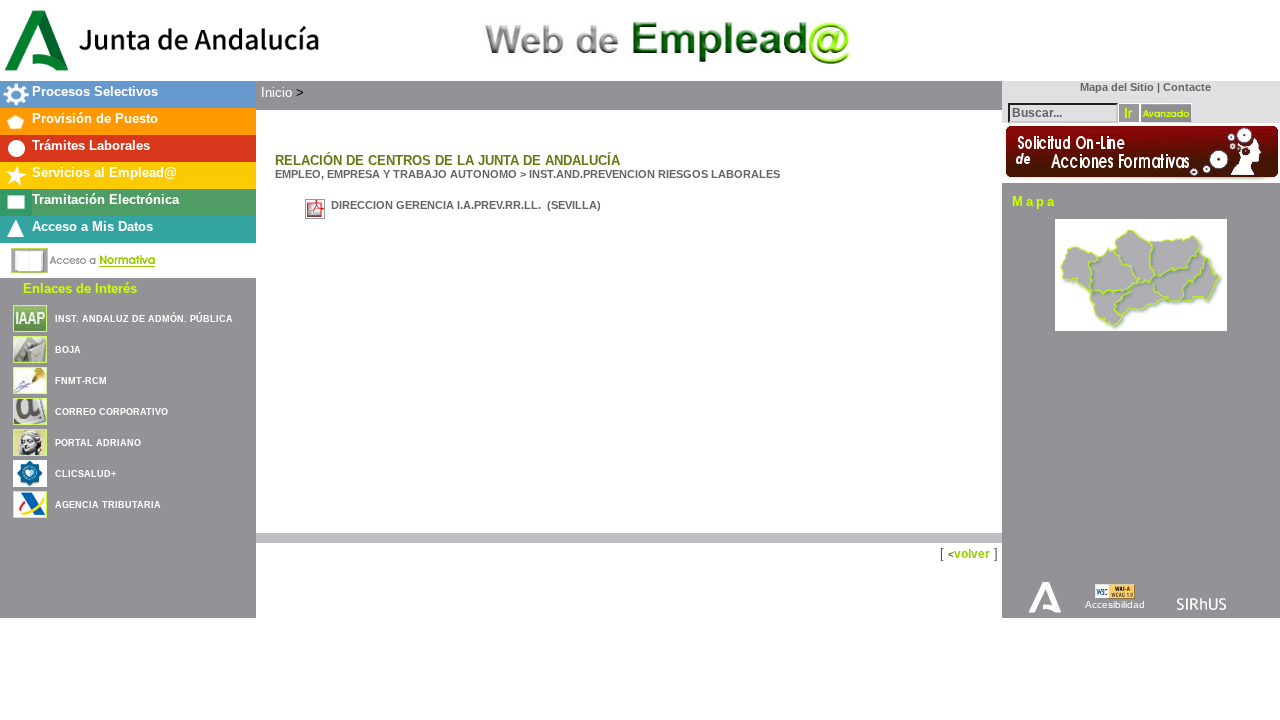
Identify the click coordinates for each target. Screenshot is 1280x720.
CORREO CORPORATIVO (111, 412)
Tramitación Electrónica (105, 199)
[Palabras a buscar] (1063, 111)
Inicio (276, 92)
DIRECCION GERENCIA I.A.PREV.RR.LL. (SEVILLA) (466, 205)
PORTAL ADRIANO (98, 443)
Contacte (1187, 87)
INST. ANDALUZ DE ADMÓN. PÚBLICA (144, 319)
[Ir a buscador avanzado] (1166, 113)
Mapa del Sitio (1112, 87)
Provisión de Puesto (95, 118)
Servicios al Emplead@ (104, 172)
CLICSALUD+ (85, 474)
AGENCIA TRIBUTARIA (108, 505)
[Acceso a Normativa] (83, 257)
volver (972, 553)
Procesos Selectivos (95, 91)
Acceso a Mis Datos (92, 226)
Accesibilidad (1115, 604)
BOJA (68, 350)
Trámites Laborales (91, 145)
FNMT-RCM (81, 381)
